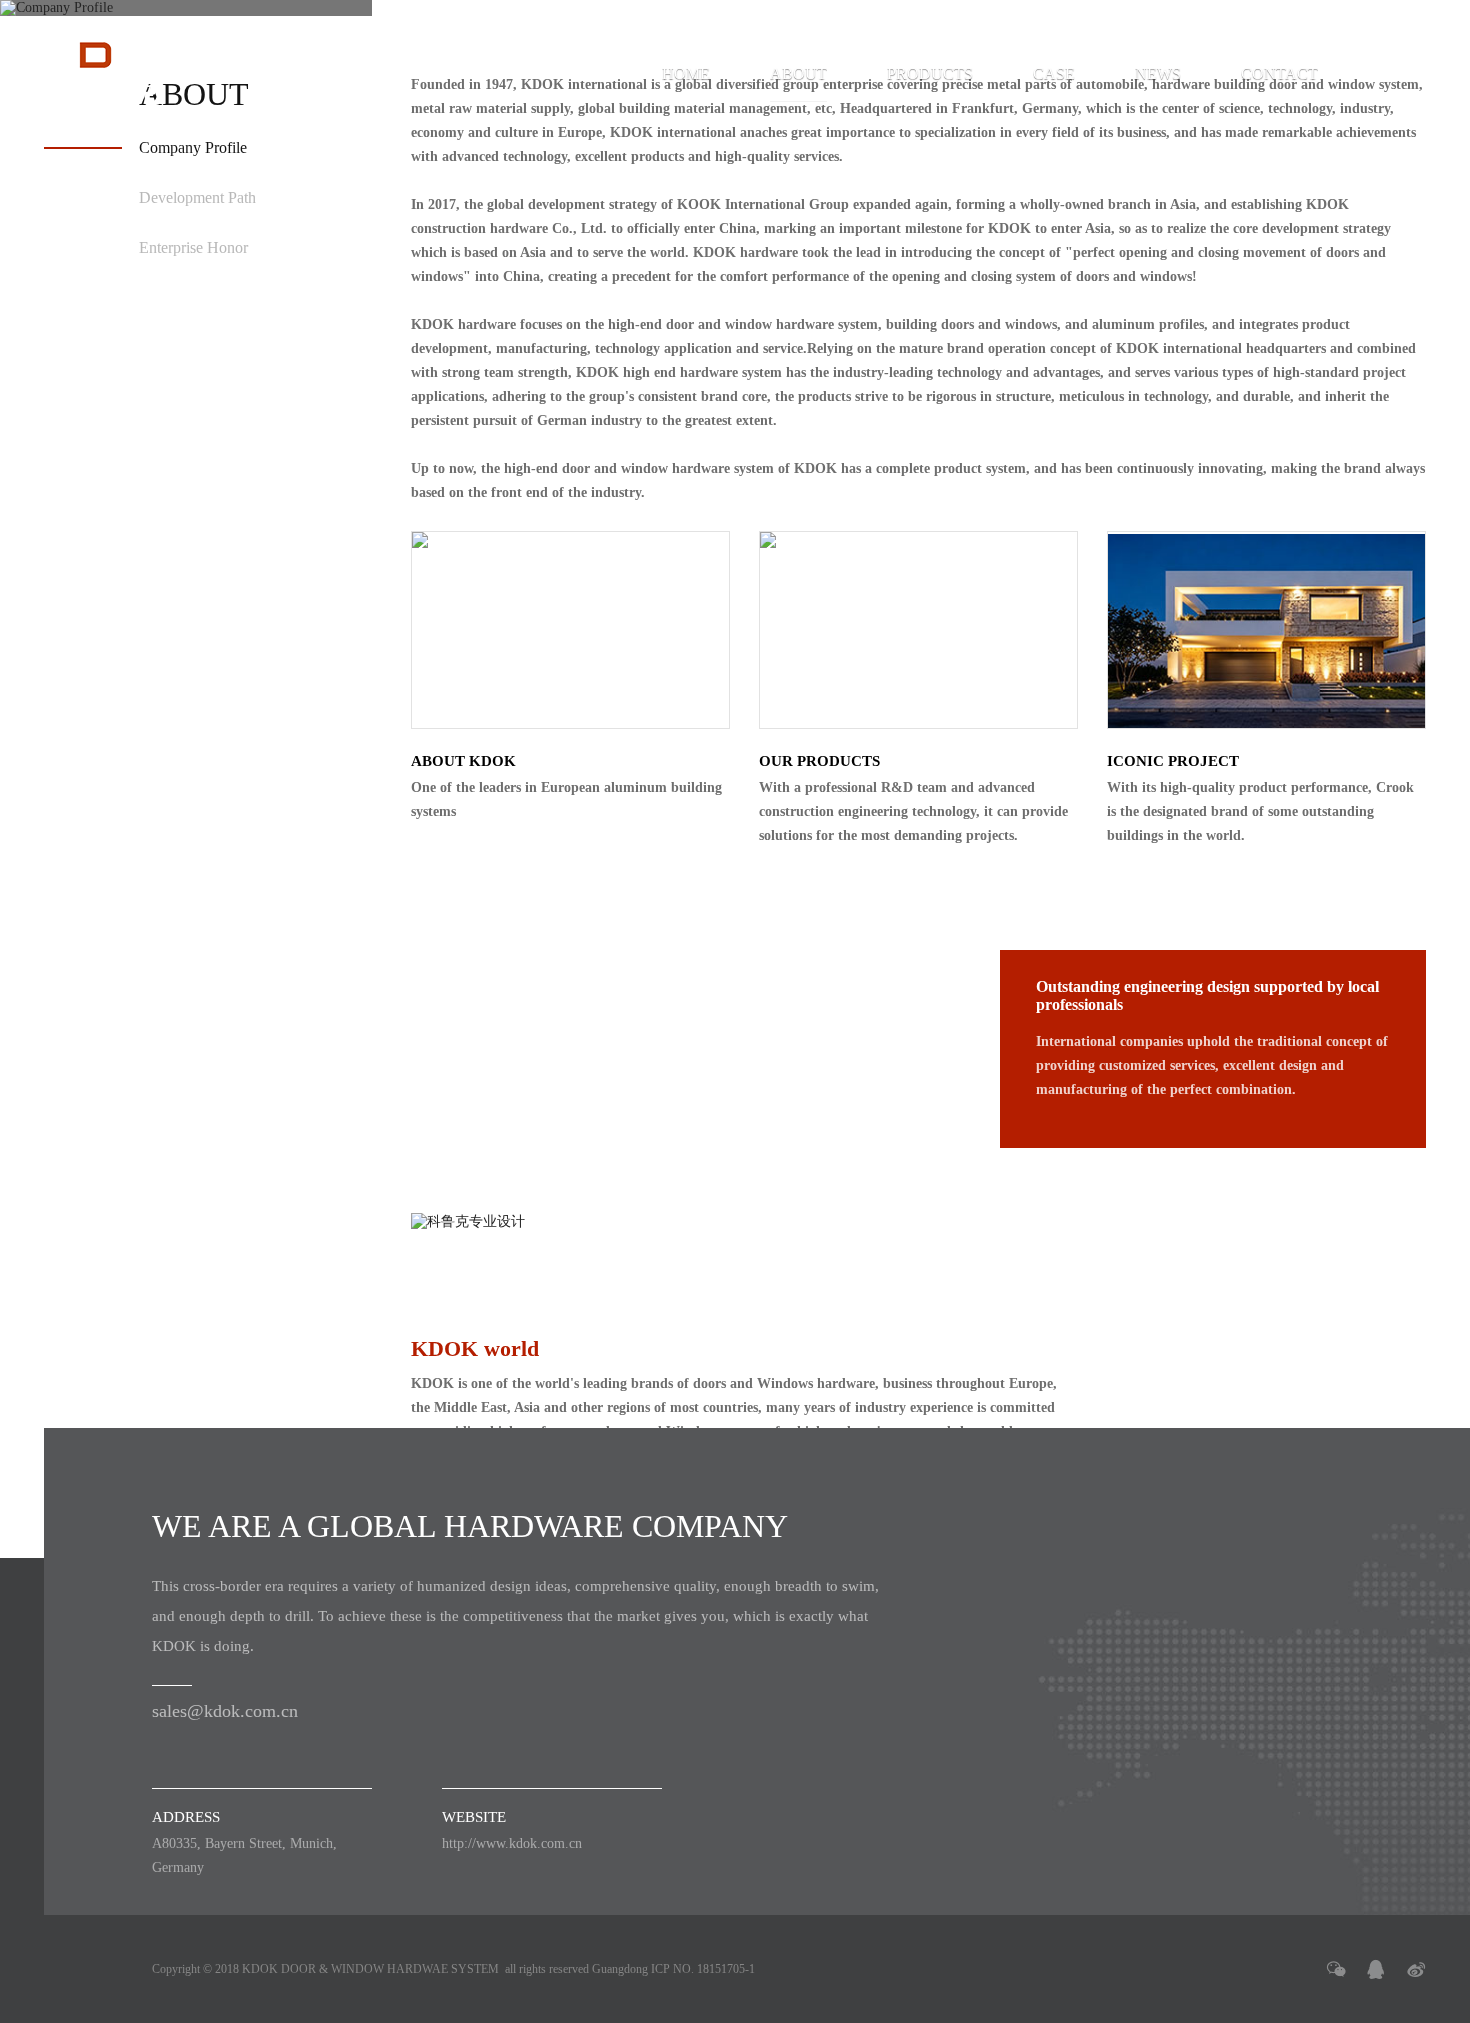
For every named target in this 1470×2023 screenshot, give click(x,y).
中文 (1394, 73)
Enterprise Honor (193, 247)
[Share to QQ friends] (1376, 1969)
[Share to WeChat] (1336, 1969)
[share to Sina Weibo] (1416, 1969)
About (798, 73)
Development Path (197, 197)
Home (686, 73)
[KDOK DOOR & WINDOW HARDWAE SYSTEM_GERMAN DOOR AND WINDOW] (113, 74)
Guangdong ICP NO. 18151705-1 (673, 1969)
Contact (1279, 73)
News (1158, 73)
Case (1054, 73)
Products (930, 73)
